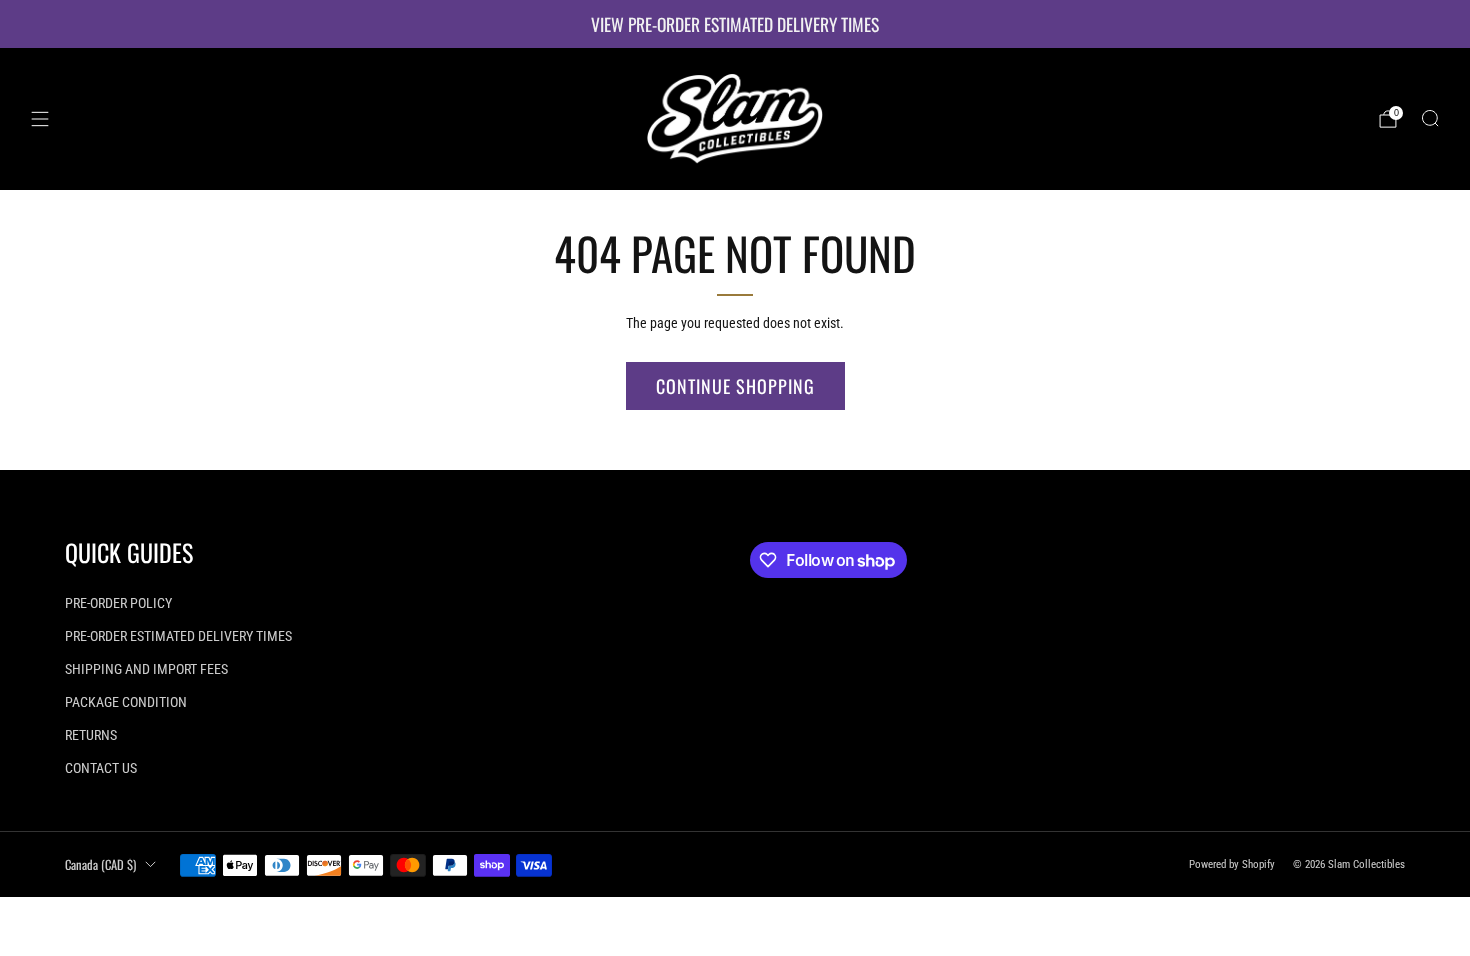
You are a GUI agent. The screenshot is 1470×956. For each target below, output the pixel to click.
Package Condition (126, 702)
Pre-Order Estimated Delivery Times (178, 636)
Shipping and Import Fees (146, 669)
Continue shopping (735, 386)
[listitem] (735, 24)
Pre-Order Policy (118, 603)
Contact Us (101, 768)
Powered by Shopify (1232, 864)
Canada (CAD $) (100, 864)
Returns (91, 735)
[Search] (1430, 118)
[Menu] (40, 119)
